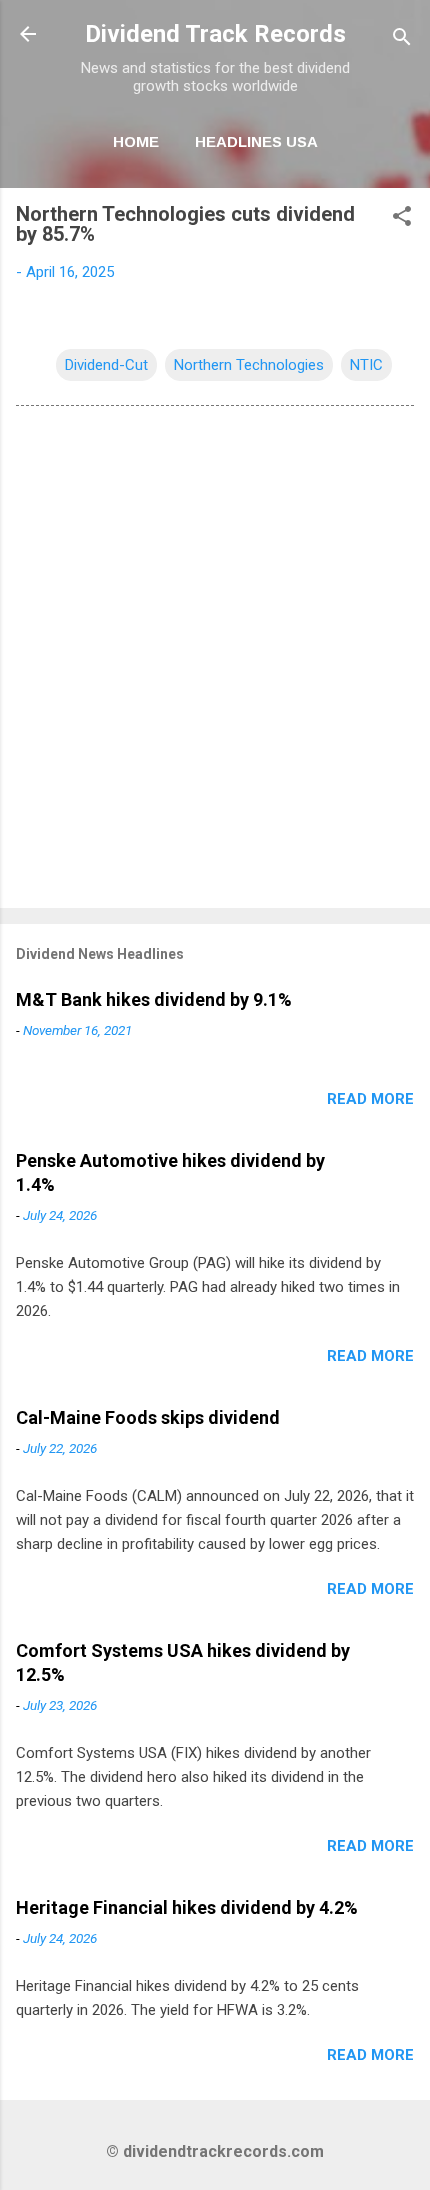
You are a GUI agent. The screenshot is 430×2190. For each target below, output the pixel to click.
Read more (370, 1099)
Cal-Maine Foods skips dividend (148, 1417)
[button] (402, 219)
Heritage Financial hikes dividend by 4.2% (187, 1907)
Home (136, 141)
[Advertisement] (215, 661)
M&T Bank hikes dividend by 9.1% (154, 999)
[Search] (402, 40)
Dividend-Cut (106, 365)
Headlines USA (256, 141)
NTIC (366, 365)
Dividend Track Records (215, 34)
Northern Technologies (249, 365)
